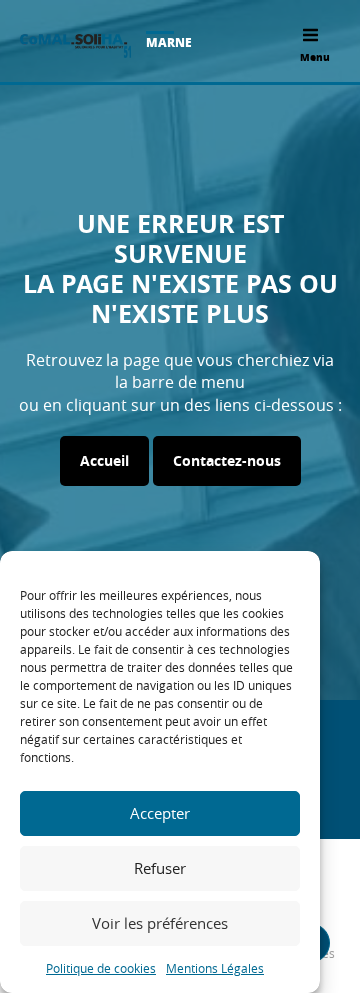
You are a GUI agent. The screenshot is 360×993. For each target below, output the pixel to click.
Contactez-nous (227, 460)
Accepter (160, 813)
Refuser (160, 868)
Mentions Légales (215, 968)
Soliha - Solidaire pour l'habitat (75, 46)
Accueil (104, 460)
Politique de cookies (101, 968)
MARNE (169, 42)
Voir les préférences (160, 923)
